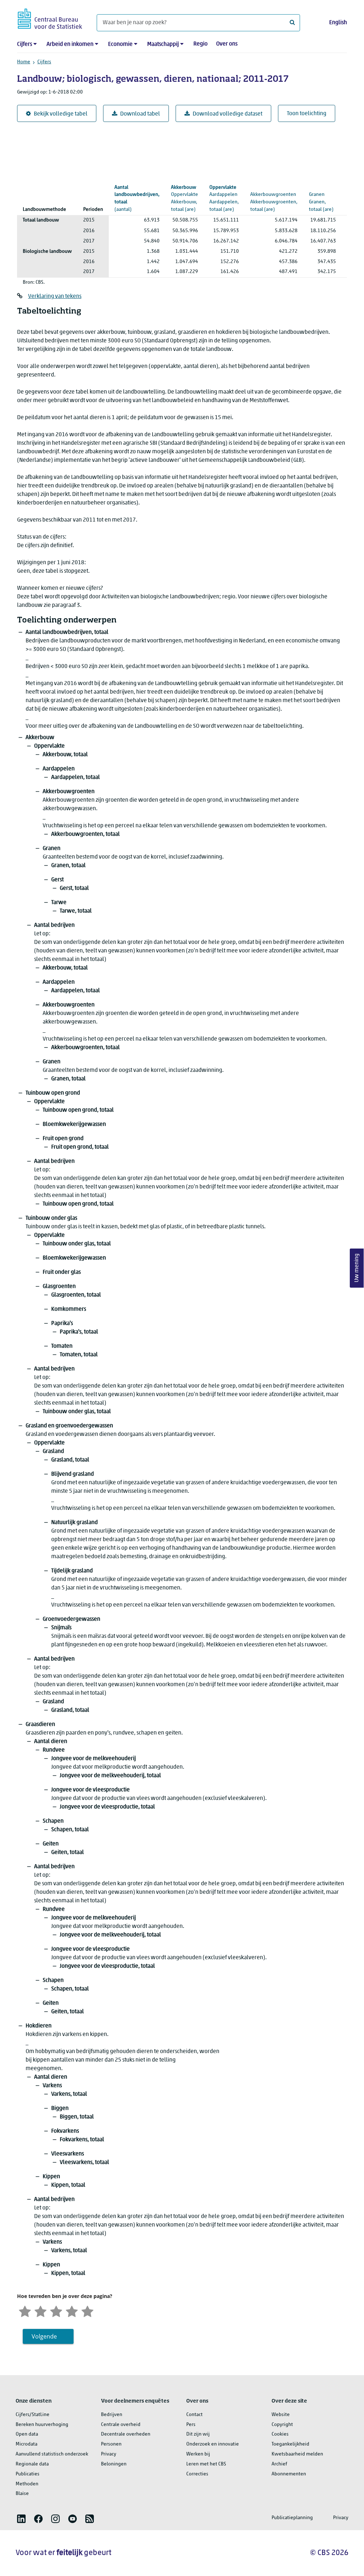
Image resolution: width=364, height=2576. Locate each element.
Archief (279, 2464)
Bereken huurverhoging (42, 2425)
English (338, 23)
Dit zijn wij (198, 2434)
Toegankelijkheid (290, 2444)
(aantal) (137, 199)
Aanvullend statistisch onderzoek (52, 2454)
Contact (194, 2415)
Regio (200, 44)
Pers (191, 2425)
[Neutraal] (56, 2311)
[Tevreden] (72, 2311)
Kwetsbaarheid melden (297, 2454)
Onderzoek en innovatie (213, 2444)
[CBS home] (50, 18)
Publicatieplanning (292, 2518)
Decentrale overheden (126, 2434)
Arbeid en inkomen (70, 44)
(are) (184, 199)
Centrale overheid (121, 2425)
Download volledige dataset (227, 114)
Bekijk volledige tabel (61, 114)
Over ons (227, 44)
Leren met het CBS (206, 2464)
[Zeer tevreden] (87, 2311)
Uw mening (357, 1268)
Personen (111, 2444)
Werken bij (198, 2454)
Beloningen (114, 2464)
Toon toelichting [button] (307, 114)
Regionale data (32, 2464)
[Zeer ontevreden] (25, 2311)
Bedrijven (112, 2415)
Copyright (282, 2425)
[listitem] (21, 2519)
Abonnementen (289, 2474)
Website (281, 2415)
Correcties (197, 2474)
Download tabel (140, 114)
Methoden (27, 2484)
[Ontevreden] (41, 2311)
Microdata (26, 2444)
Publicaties (28, 2474)
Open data (27, 2434)
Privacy (109, 2454)
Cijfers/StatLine (33, 2415)
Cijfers (25, 44)
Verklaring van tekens (55, 296)
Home (24, 62)
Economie (120, 44)
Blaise (22, 2494)
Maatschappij (163, 44)
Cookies (280, 2434)
